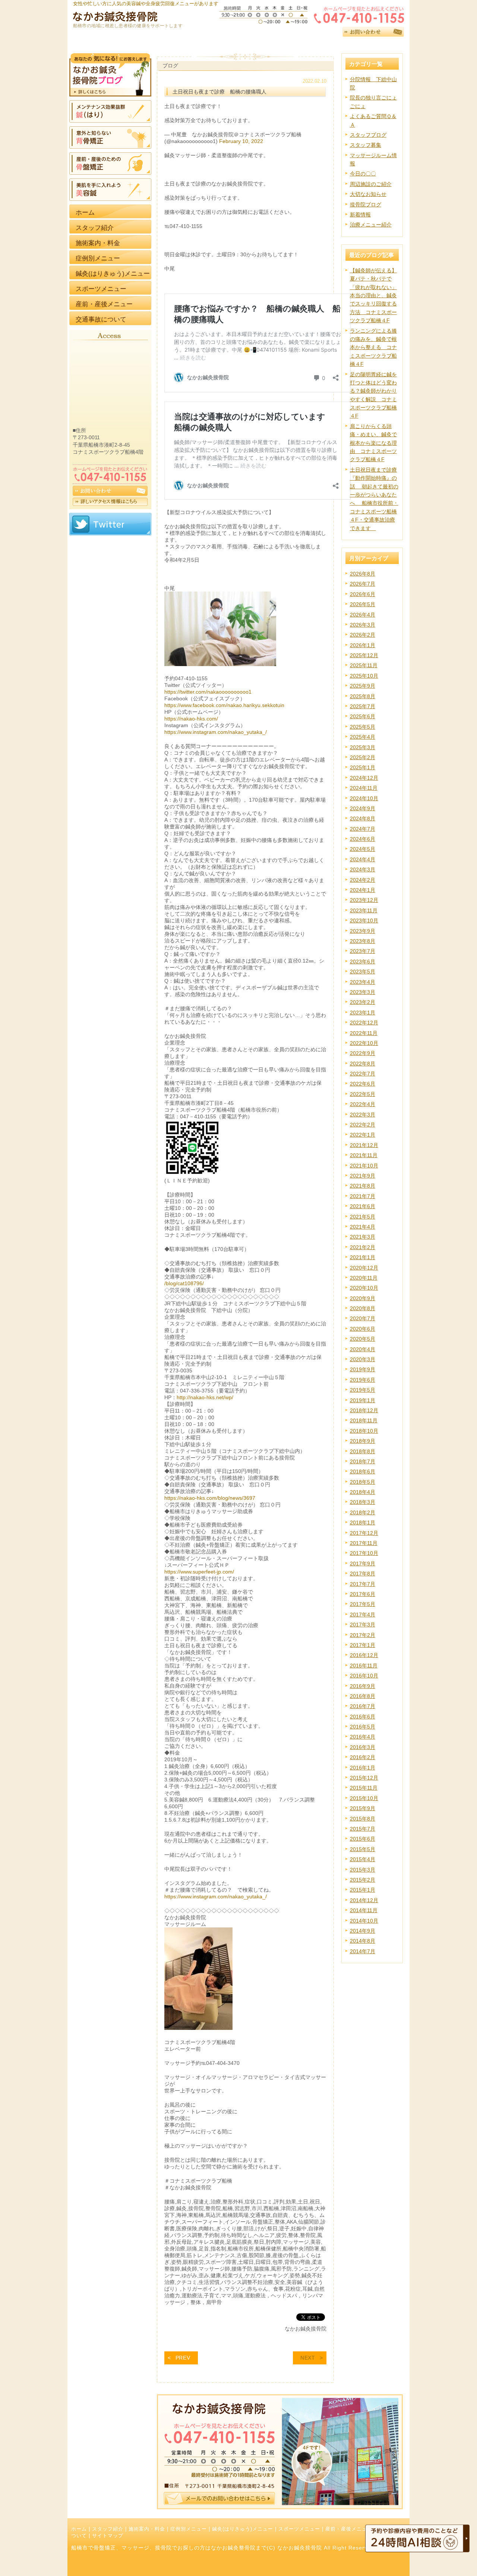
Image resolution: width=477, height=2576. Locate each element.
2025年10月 (364, 676)
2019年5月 (363, 1390)
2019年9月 (363, 1369)
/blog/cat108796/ (184, 1283)
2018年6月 (363, 1471)
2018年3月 (363, 1502)
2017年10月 (364, 1553)
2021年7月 (363, 1196)
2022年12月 (364, 1023)
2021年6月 (363, 1206)
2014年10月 (364, 1921)
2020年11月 (364, 1278)
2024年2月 (363, 880)
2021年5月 (363, 1217)
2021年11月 (364, 1155)
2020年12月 (364, 1268)
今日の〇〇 (363, 174)
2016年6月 (363, 1717)
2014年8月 (363, 1941)
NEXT (308, 2358)
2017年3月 (363, 1625)
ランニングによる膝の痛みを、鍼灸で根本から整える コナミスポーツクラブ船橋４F (373, 348)
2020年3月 (363, 1359)
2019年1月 (363, 1400)
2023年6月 (363, 961)
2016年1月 (363, 1768)
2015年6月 (363, 1839)
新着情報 (360, 215)
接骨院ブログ (366, 205)
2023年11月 (364, 910)
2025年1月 (363, 767)
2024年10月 (364, 798)
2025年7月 (363, 706)
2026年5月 (363, 604)
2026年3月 (363, 625)
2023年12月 (364, 900)
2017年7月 (363, 1584)
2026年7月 (363, 584)
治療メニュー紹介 (371, 225)
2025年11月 (364, 665)
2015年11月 (364, 1788)
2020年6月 (363, 1329)
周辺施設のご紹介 (371, 184)
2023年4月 (363, 982)
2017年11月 (364, 1543)
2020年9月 (363, 1298)
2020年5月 (363, 1339)
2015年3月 (363, 1870)
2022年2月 (363, 1125)
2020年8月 (363, 1308)
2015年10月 (364, 1798)
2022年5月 (363, 1094)
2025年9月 (363, 686)
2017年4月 (363, 1615)
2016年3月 (363, 1747)
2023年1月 (363, 1013)
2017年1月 (363, 1645)
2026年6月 (363, 594)
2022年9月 (363, 1053)
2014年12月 (364, 1900)
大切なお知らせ (368, 194)
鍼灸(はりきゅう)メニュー (243, 2529)
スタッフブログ (368, 135)
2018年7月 (363, 1461)
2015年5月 (363, 1849)
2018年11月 (364, 1420)
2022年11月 (364, 1033)
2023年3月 (363, 992)
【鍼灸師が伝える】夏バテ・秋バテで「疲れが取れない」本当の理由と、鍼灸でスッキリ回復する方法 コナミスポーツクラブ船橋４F (373, 295)
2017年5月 (363, 1604)
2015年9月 (363, 1808)
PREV (183, 2358)
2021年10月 (364, 1166)
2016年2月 (363, 1757)
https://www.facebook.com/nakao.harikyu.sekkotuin (224, 705)
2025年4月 (363, 737)
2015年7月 (363, 1829)
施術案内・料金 (147, 2529)
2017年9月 (363, 1563)
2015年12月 (364, 1778)
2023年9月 (363, 931)
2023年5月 (363, 972)
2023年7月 (363, 951)
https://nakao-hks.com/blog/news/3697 (210, 1498)
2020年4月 (363, 1349)
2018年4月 (363, 1492)
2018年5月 (363, 1482)
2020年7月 (363, 1318)
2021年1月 (363, 1257)
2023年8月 (363, 941)
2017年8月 (363, 1574)
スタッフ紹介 (108, 2529)
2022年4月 (363, 1104)
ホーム (79, 2529)
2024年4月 (363, 859)
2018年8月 (363, 1451)
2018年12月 (364, 1410)
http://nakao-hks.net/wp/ (205, 1397)
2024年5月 (363, 849)
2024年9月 (363, 808)
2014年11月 (364, 1910)
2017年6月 (363, 1594)
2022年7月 (363, 1074)
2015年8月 (363, 1819)
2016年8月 (363, 1696)
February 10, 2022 (241, 141)
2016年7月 (363, 1706)
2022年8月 (363, 1064)
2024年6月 (363, 839)
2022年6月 (363, 1084)
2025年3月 (363, 747)
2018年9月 (363, 1441)
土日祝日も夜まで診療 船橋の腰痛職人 (219, 92)
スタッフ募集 (366, 145)
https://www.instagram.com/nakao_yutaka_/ (216, 732)
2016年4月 (363, 1737)
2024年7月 (363, 829)
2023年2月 (363, 1002)
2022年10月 (364, 1043)
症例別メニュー (189, 2529)
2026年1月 (363, 645)
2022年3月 (363, 1115)
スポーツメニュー (299, 2529)
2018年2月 (363, 1512)
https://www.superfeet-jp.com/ (199, 1572)
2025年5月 (363, 727)
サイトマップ (108, 2536)
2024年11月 (364, 788)
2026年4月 (363, 615)
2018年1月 (363, 1523)
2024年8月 (363, 818)
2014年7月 (363, 1951)
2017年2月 (363, 1635)
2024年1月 (363, 890)
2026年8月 (363, 574)
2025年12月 (364, 655)
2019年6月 (363, 1380)
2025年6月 (363, 716)
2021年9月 (363, 1176)
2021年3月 (363, 1237)
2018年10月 (364, 1431)
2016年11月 (364, 1666)
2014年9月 (363, 1931)
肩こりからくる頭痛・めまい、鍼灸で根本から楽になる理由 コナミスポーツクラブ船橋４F (373, 443)
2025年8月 (363, 696)
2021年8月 (363, 1186)
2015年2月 (363, 1880)
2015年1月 (363, 1890)
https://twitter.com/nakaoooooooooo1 (208, 692)
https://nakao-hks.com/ (191, 719)
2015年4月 (363, 1859)
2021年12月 (364, 1145)
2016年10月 (364, 1676)
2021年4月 (363, 1227)
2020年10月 (364, 1288)
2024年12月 (364, 778)
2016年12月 (364, 1655)
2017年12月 (364, 1533)
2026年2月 (363, 635)
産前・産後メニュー (349, 2529)
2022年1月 (363, 1135)
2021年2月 (363, 1247)
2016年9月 (363, 1686)
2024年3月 (363, 869)
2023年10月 (364, 921)
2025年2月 (363, 757)
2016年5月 (363, 1727)
